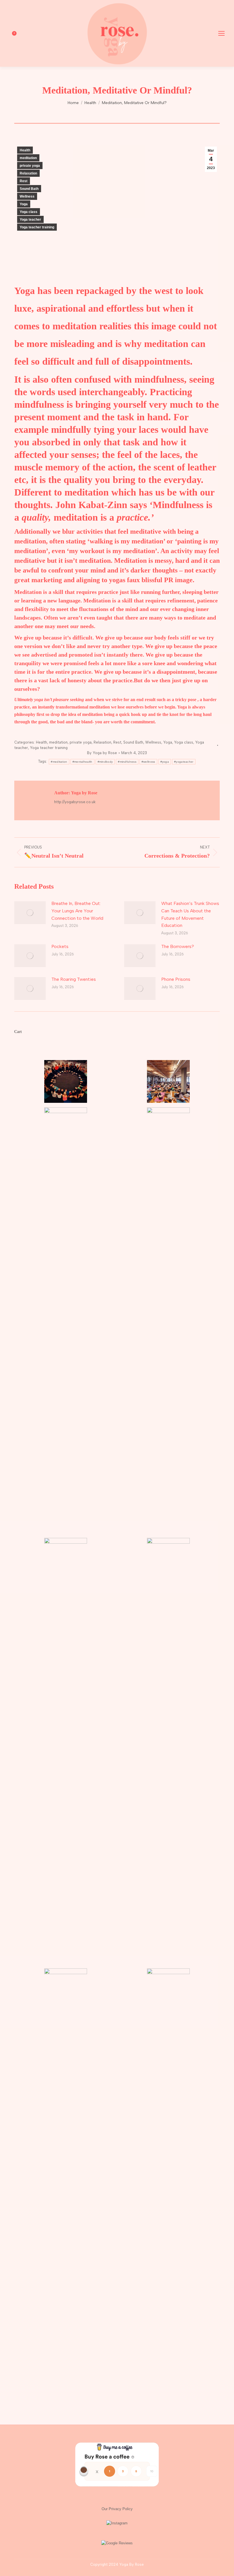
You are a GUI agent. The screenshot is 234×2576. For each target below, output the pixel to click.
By (102, 753)
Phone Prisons (176, 979)
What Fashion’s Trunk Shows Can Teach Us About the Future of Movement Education (190, 914)
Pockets (60, 946)
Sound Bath (29, 189)
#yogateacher (184, 762)
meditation (28, 158)
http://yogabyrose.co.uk (75, 802)
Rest (24, 181)
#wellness (148, 762)
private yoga (30, 166)
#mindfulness (127, 762)
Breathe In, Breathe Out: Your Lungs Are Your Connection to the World (77, 911)
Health (25, 150)
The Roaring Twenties (74, 979)
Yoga (24, 204)
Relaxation (28, 173)
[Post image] (30, 913)
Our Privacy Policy (117, 2509)
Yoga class (29, 212)
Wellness (27, 196)
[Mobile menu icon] (221, 33)
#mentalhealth (82, 762)
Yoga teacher (30, 220)
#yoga (165, 762)
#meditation (59, 762)
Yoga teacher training (37, 227)
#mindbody (105, 762)
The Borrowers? (178, 946)
